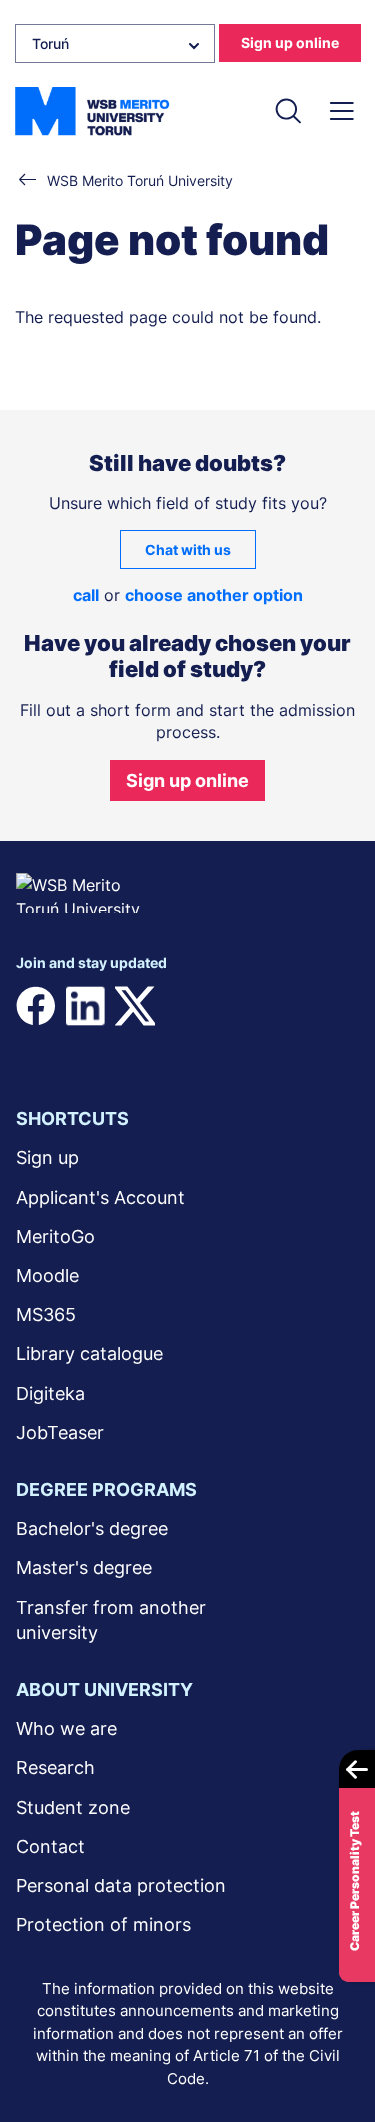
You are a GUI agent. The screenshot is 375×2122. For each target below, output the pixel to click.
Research (55, 1767)
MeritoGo (55, 1236)
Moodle (47, 1275)
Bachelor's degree (92, 1528)
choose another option (214, 595)
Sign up (47, 1157)
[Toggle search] (287, 111)
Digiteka (50, 1393)
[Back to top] (333, 2048)
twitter (135, 1006)
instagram (184, 1006)
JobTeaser (60, 1432)
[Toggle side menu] (341, 111)
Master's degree (84, 1567)
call (86, 595)
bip (229, 1046)
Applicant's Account (100, 1197)
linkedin (85, 1006)
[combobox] (115, 43)
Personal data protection (121, 1885)
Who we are (66, 1728)
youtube (234, 1006)
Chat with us (188, 549)
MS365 (46, 1314)
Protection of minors (103, 1924)
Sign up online (290, 42)
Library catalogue (89, 1353)
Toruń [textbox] (50, 43)
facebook (36, 1006)
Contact (50, 1846)
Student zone (73, 1807)
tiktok (36, 1046)
